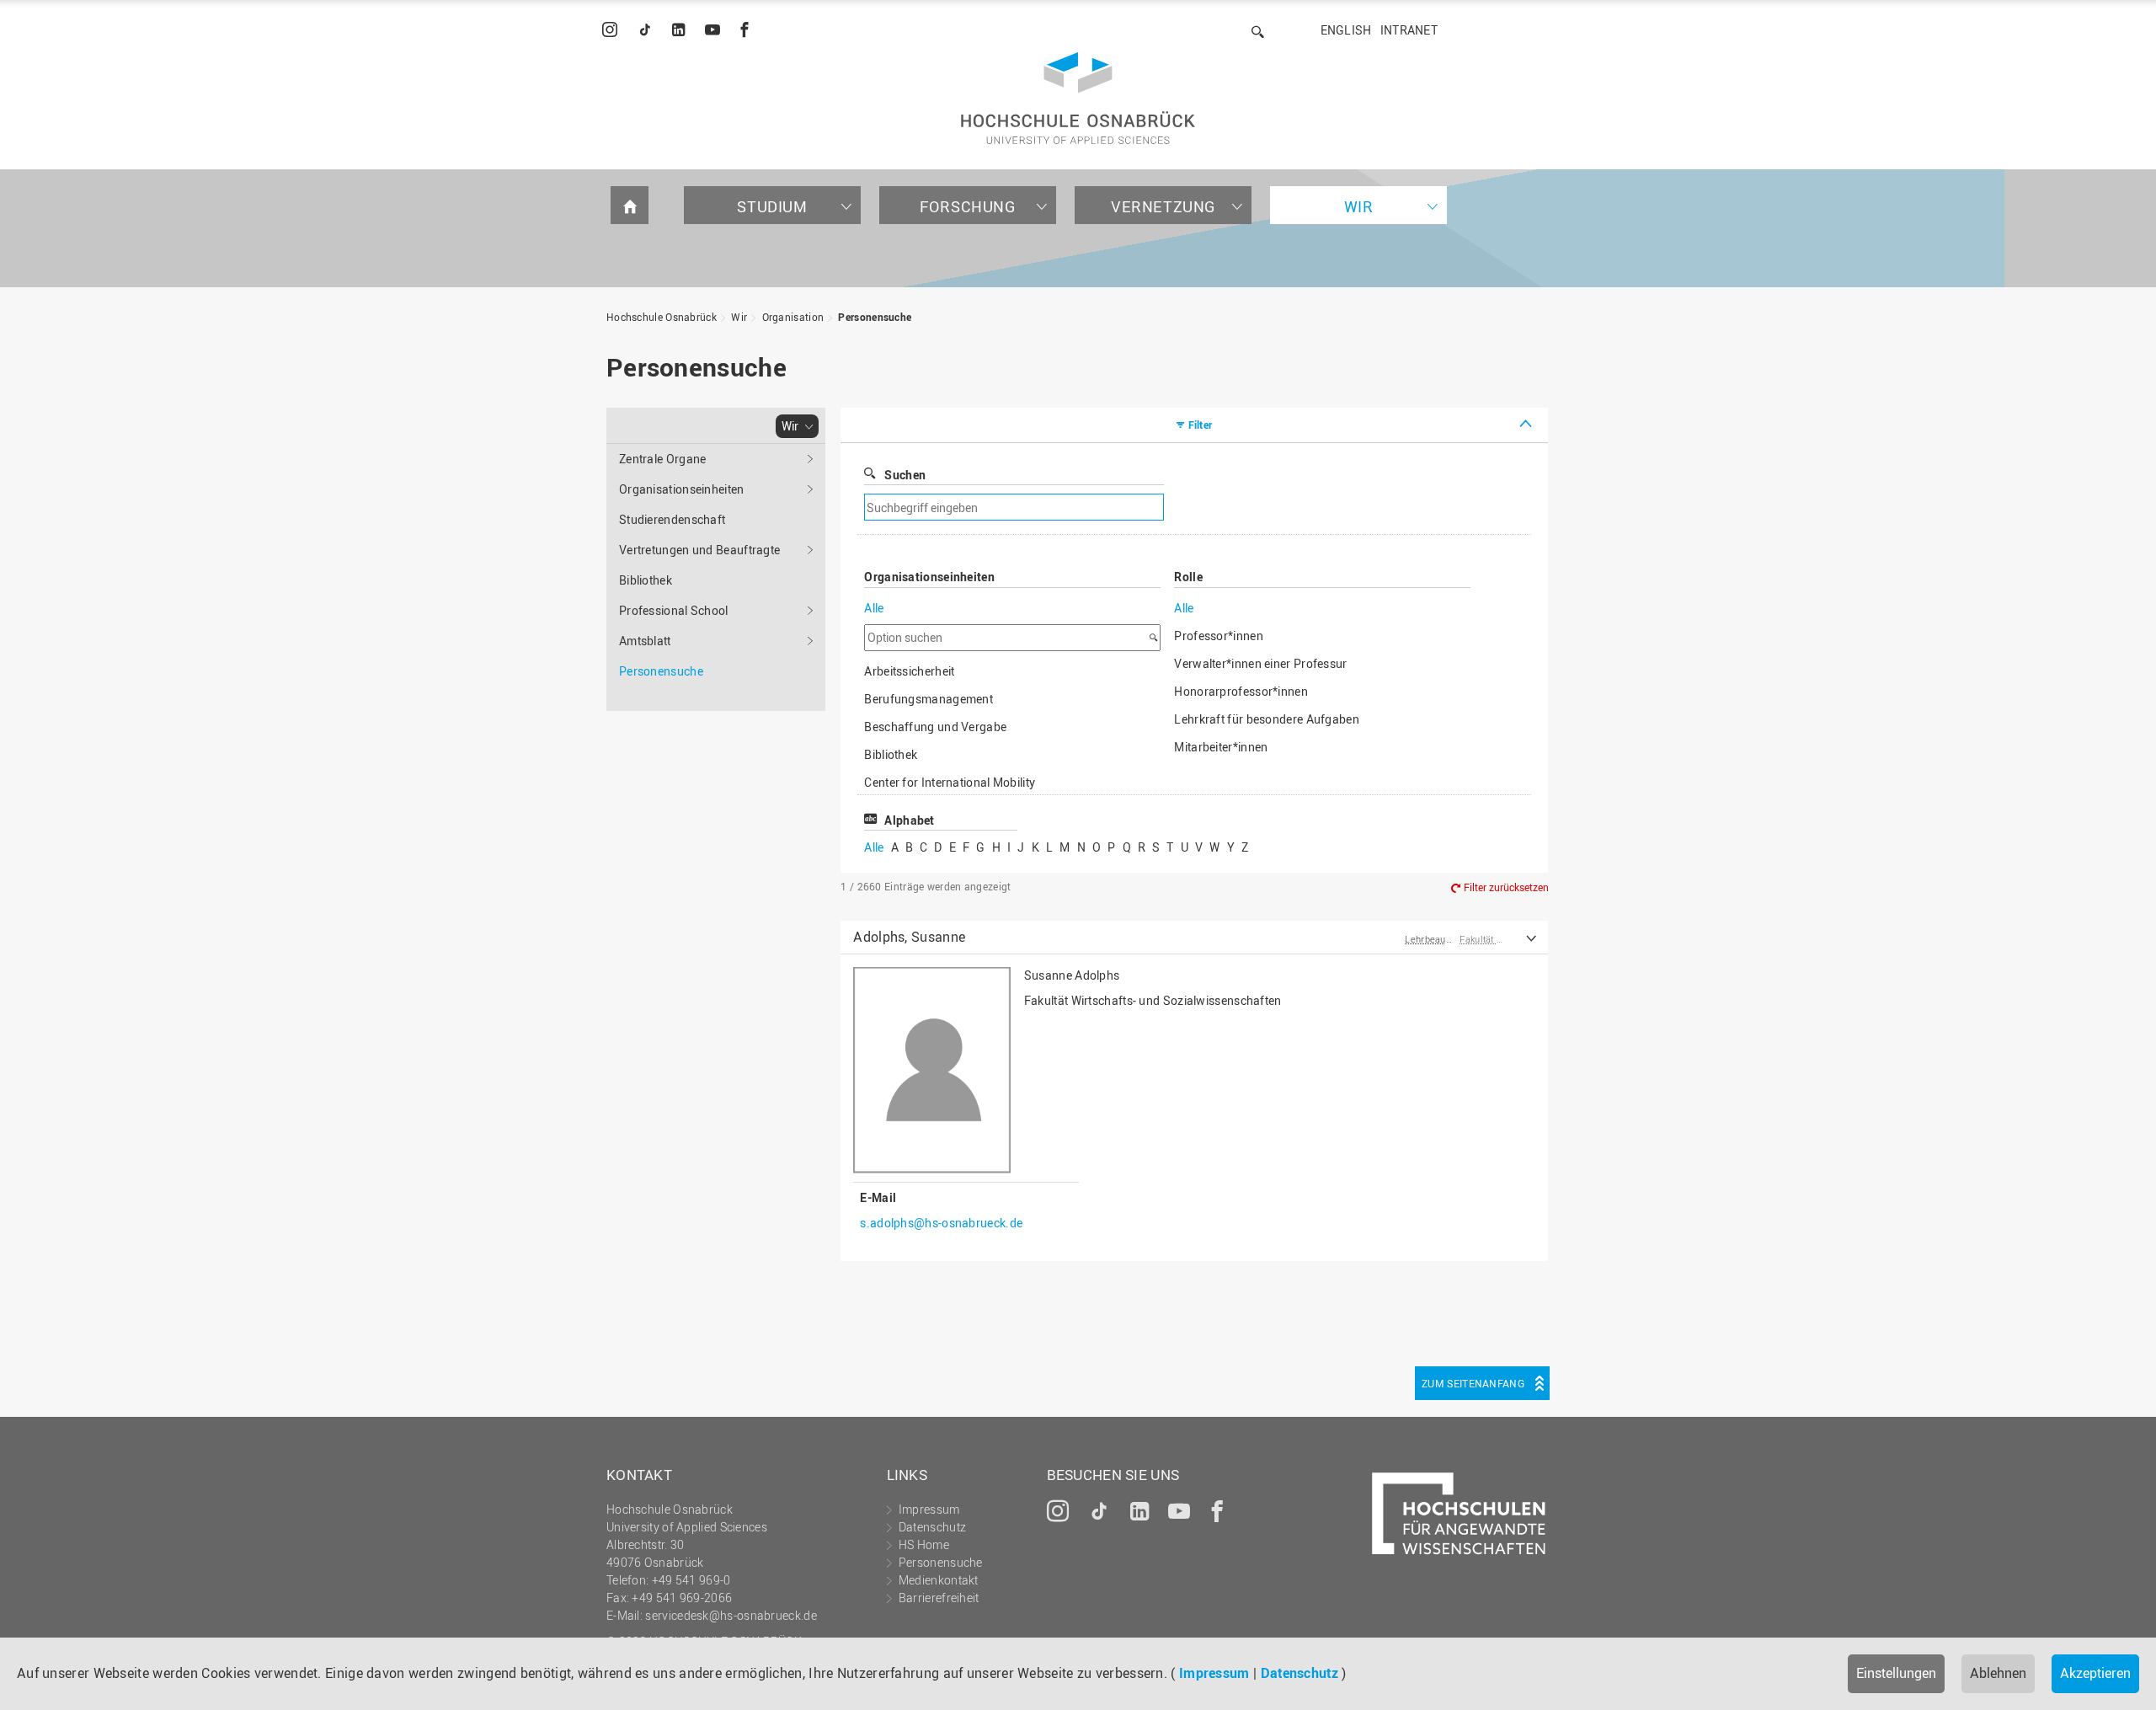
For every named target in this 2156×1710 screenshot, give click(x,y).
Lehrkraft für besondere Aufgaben (1267, 719)
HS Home (924, 1544)
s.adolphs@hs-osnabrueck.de (941, 1223)
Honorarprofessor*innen (1241, 691)
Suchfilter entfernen (1302, 508)
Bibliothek (646, 580)
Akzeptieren (2095, 1673)
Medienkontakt (939, 1580)
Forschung (967, 206)
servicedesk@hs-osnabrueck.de (731, 1615)
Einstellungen (1896, 1673)
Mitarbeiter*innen (1221, 747)
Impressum (1214, 1673)
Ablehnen (1998, 1673)
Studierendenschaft (672, 519)
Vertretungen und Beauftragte (699, 550)
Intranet (1409, 30)
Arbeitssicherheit (909, 671)
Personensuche (875, 317)
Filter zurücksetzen (1506, 887)
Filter (1201, 425)
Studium (772, 206)
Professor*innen (1219, 636)
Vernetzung (1163, 206)
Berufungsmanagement (929, 699)
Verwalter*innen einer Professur (1260, 663)
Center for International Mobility (950, 782)
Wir (1359, 206)
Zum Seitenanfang (1473, 1383)
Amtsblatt (645, 641)
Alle (874, 608)
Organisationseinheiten (682, 489)
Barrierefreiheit (939, 1598)
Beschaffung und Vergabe (935, 727)
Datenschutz (1299, 1673)
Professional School (674, 610)
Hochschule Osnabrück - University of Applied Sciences (1078, 98)
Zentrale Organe (663, 459)
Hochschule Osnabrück (662, 317)
